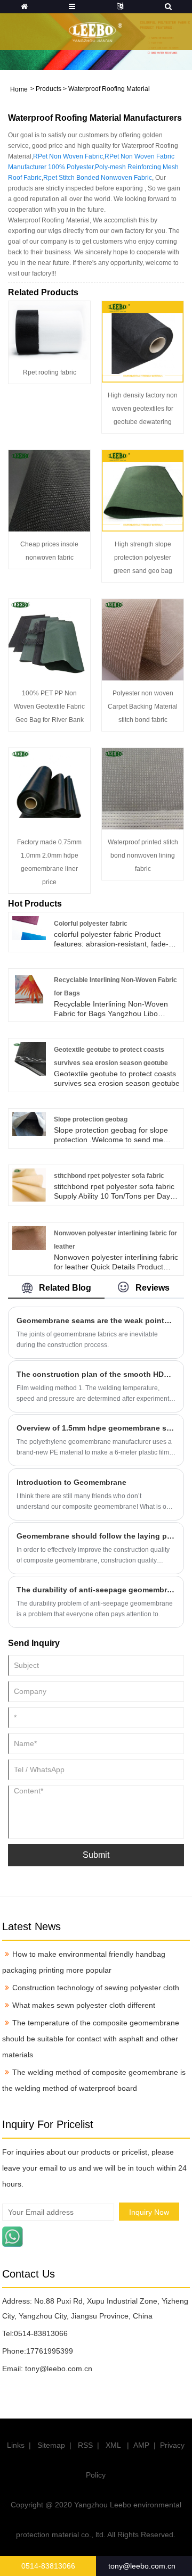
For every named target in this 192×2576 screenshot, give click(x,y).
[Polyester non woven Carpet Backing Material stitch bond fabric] (143, 639)
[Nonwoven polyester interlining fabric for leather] (29, 1237)
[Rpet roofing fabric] (49, 330)
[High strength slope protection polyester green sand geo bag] (143, 490)
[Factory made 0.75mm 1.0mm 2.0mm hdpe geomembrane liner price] (49, 788)
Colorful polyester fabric (91, 924)
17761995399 (50, 2351)
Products (49, 89)
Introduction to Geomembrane (71, 1482)
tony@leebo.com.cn (59, 2369)
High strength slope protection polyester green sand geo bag (143, 558)
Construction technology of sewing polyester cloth (96, 1988)
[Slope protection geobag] (29, 1124)
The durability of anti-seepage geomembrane (96, 1590)
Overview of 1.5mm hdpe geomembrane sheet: (96, 1428)
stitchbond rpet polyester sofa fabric (109, 1176)
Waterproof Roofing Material (109, 89)
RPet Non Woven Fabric (68, 156)
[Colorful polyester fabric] (29, 927)
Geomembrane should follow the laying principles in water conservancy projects (96, 1536)
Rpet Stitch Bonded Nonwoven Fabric (98, 178)
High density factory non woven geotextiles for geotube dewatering (143, 409)
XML (113, 2445)
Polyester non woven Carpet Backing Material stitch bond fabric (143, 707)
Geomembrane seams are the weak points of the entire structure (96, 1320)
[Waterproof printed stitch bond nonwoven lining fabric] (143, 788)
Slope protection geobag (91, 1119)
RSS (85, 2445)
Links (16, 2445)
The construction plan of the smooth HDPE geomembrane (96, 1374)
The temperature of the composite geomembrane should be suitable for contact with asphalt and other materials (91, 2039)
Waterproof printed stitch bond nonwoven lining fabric (143, 855)
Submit (96, 1855)
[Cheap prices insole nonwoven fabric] (49, 490)
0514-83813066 (41, 2333)
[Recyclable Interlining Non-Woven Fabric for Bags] (29, 988)
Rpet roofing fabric (50, 372)
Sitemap (51, 2445)
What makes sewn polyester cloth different (84, 2005)
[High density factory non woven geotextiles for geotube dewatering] (143, 341)
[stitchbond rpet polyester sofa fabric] (29, 1185)
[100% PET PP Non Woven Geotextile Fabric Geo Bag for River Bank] (49, 639)
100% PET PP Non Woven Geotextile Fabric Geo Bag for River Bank (49, 707)
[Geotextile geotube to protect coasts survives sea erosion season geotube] (29, 1058)
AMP (141, 2445)
